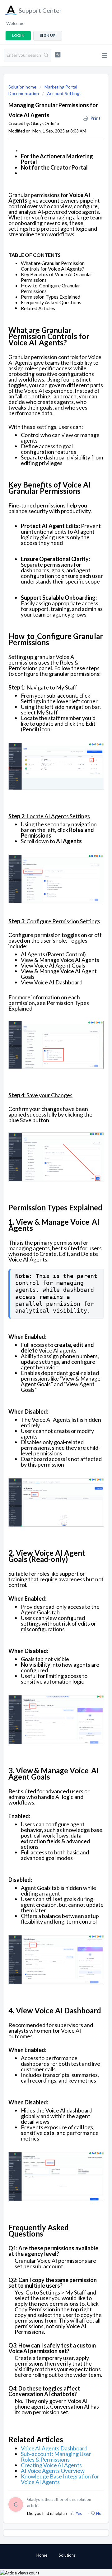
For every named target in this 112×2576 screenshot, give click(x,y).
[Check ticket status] (58, 55)
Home (42, 2555)
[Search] (46, 55)
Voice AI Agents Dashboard (54, 2448)
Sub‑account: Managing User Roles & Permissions (56, 2457)
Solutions (67, 2555)
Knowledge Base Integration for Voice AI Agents (60, 2479)
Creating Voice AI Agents (51, 2465)
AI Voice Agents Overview (53, 2471)
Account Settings (64, 93)
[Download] (44, 1329)
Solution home (23, 87)
